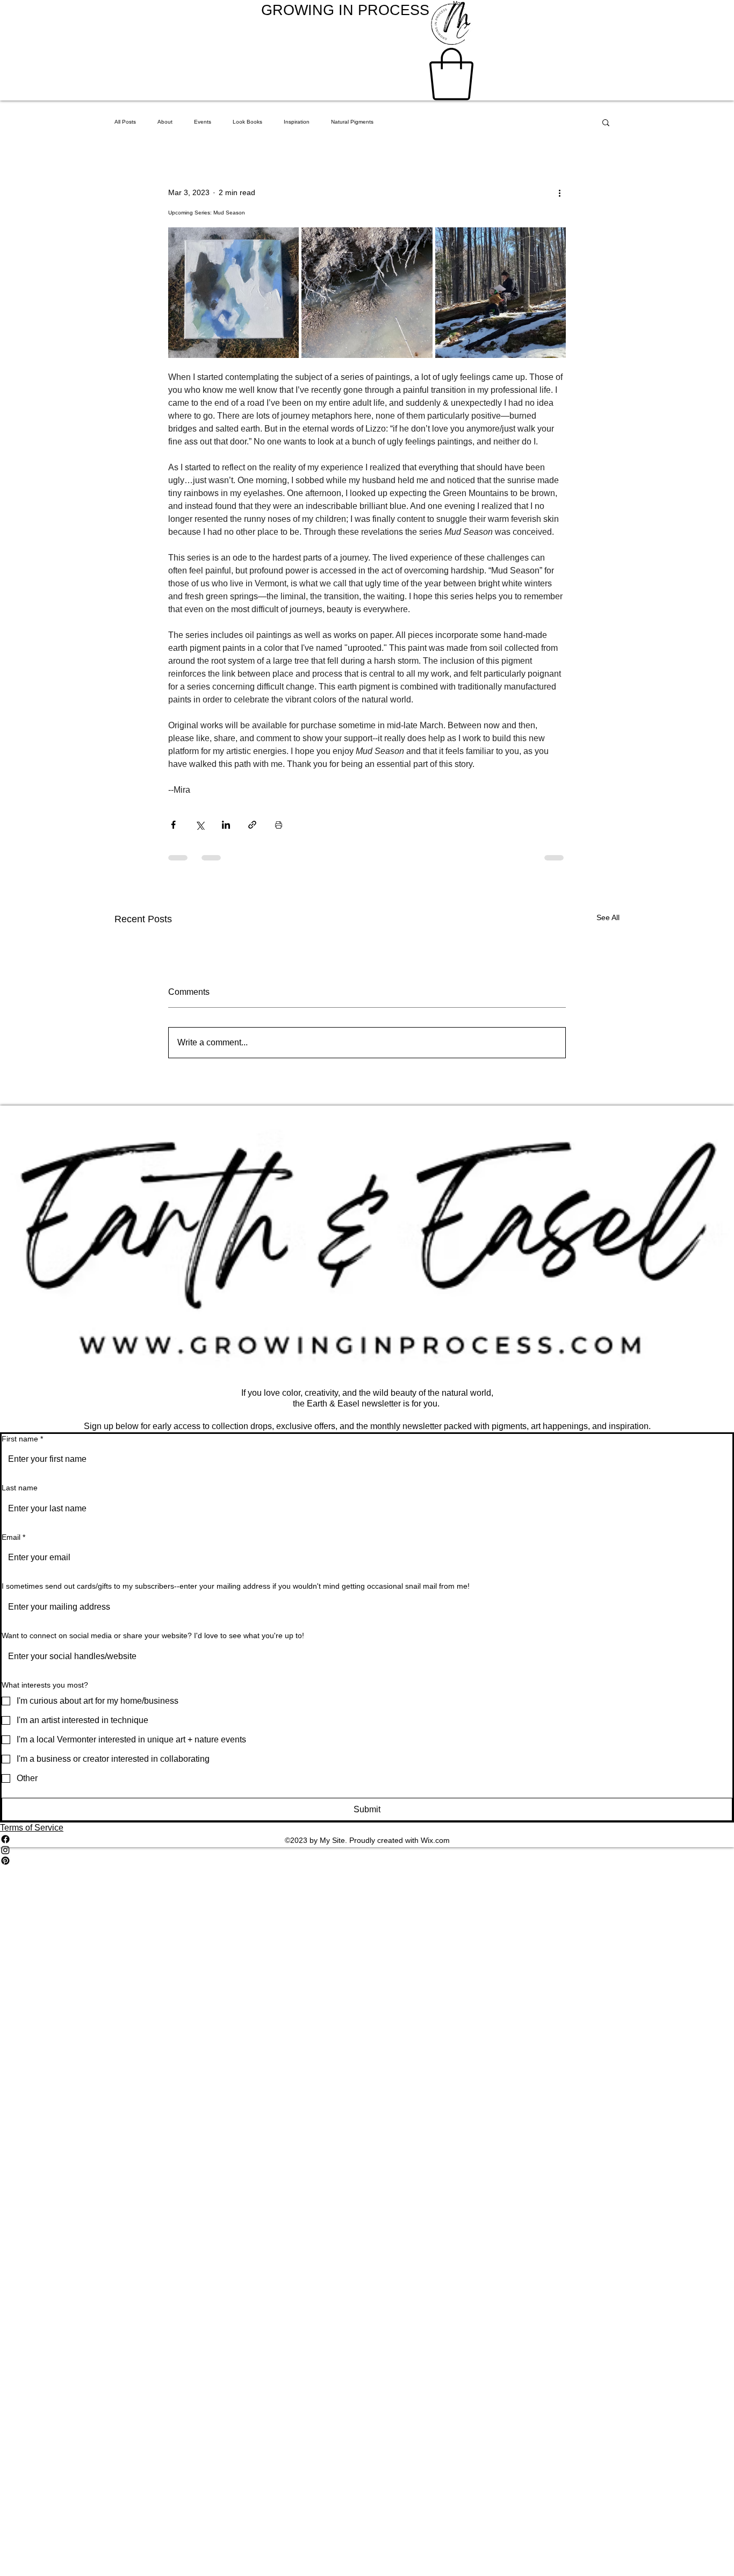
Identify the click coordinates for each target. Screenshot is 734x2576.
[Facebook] (367, 1839)
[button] (451, 74)
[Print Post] (279, 825)
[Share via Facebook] (173, 825)
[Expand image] (233, 293)
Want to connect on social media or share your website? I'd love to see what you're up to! (153, 1635)
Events (203, 122)
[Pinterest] (367, 1861)
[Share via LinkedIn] (226, 825)
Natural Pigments (352, 122)
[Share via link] (252, 825)
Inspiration (297, 122)
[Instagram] (367, 1850)
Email (13, 1537)
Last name (20, 1488)
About (165, 122)
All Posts (125, 122)
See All (608, 917)
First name (22, 1439)
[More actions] (559, 193)
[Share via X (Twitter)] (200, 825)
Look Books (247, 122)
